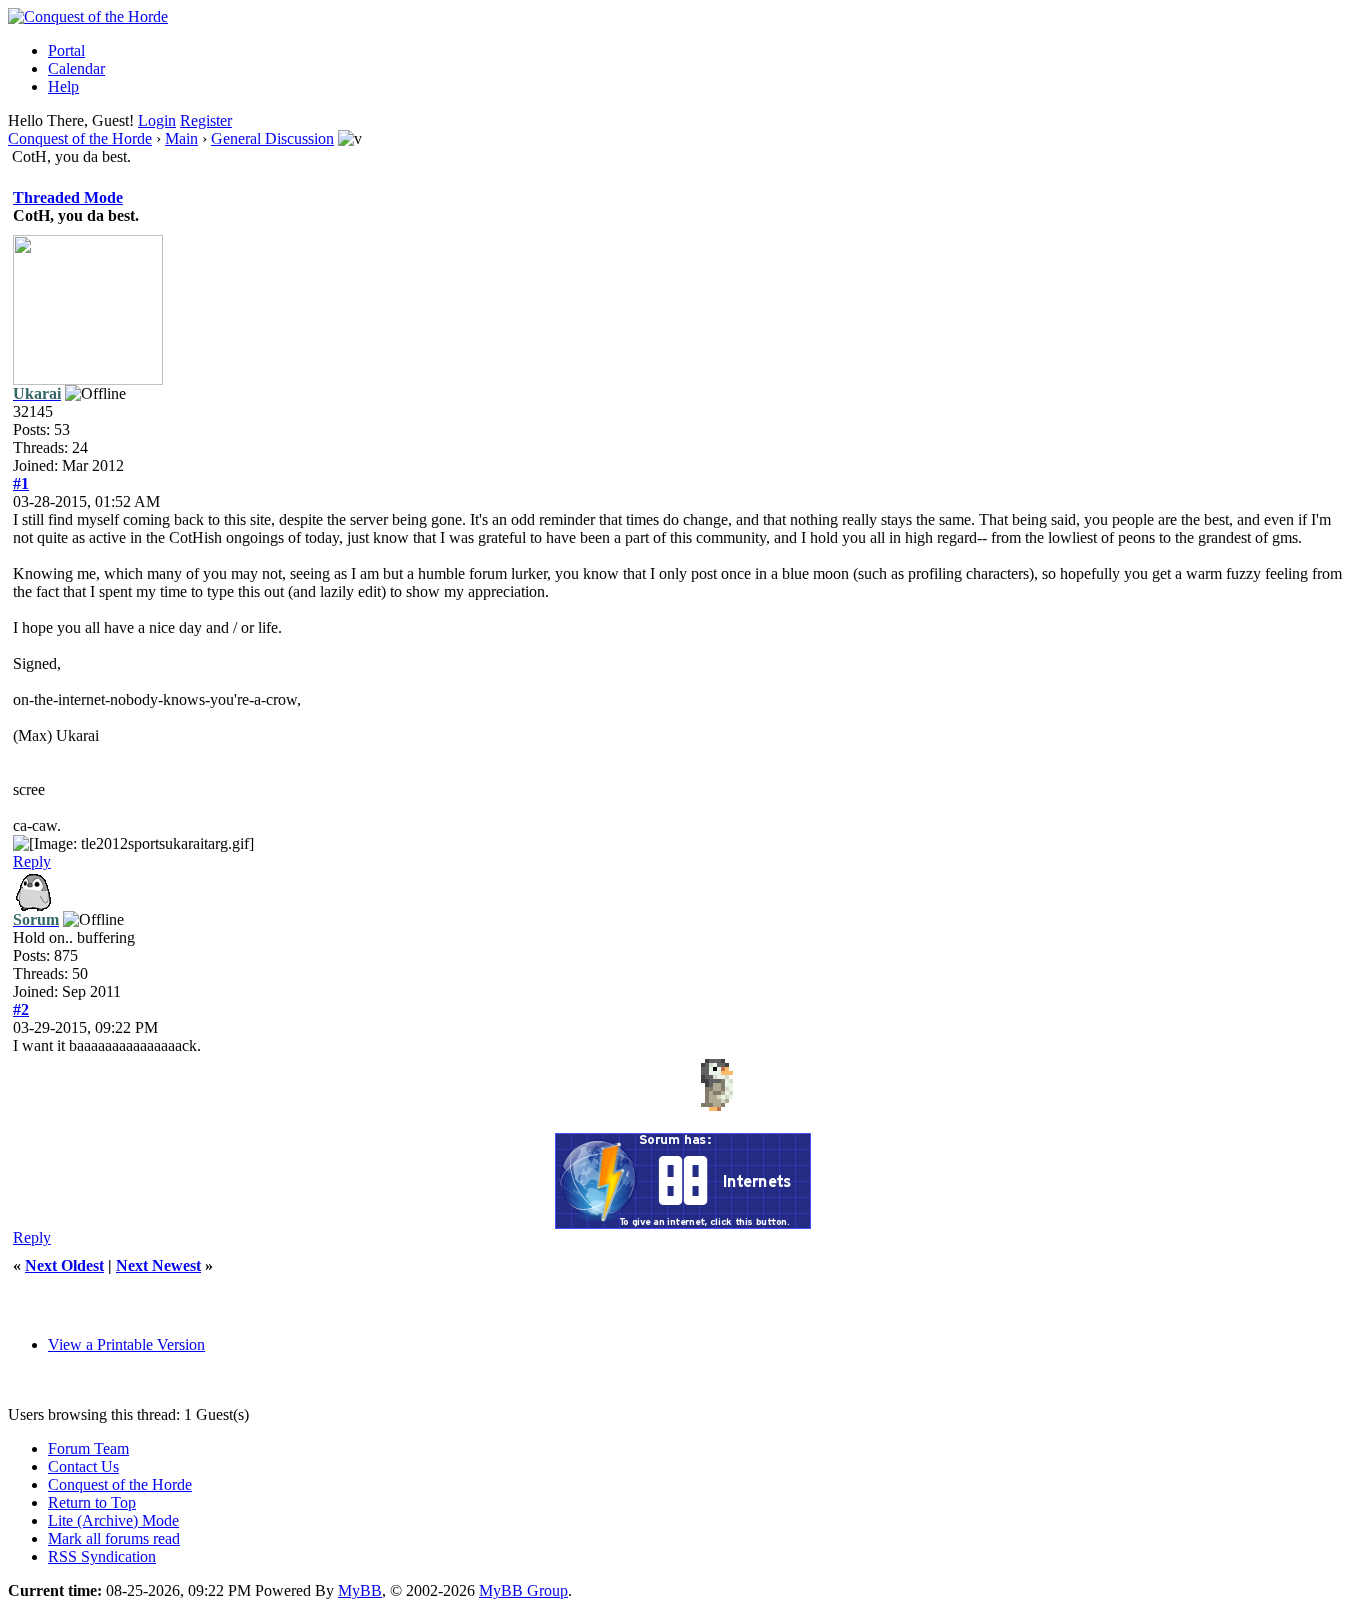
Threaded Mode (68, 197)
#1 (21, 483)
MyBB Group (523, 1590)
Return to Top (92, 1502)
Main (181, 138)
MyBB (360, 1590)
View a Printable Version (126, 1344)
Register (206, 120)
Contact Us (83, 1466)
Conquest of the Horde (80, 138)
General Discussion (272, 138)
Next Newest (158, 1265)
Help (63, 86)
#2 (21, 1009)
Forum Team (88, 1448)
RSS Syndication (102, 1556)
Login (157, 120)
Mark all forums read (114, 1538)
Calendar (76, 68)
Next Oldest (64, 1265)
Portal (66, 50)
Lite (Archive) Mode (113, 1520)
